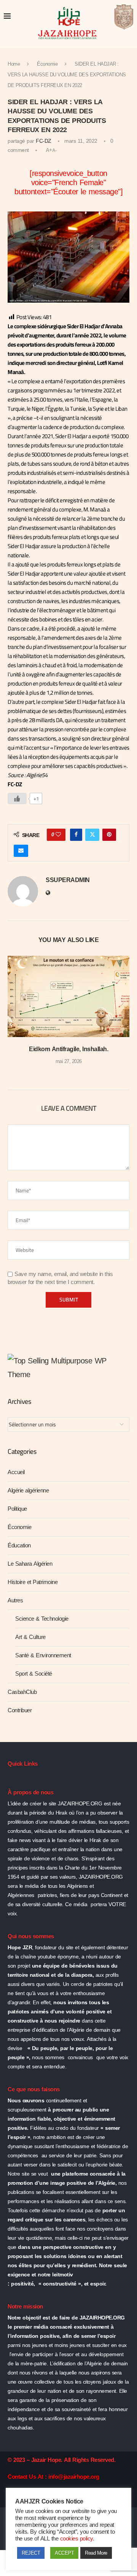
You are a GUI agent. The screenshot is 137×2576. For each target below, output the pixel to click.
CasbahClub (22, 1692)
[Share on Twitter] (92, 835)
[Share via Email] (21, 851)
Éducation (19, 1545)
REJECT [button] (31, 2553)
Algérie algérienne (28, 1490)
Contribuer (20, 1710)
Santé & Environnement (43, 1655)
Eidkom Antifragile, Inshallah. (68, 1049)
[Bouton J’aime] (17, 798)
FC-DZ (44, 141)
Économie (47, 64)
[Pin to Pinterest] (109, 835)
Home (14, 64)
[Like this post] (58, 835)
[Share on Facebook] (76, 835)
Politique (17, 1509)
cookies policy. (77, 2539)
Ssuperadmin (68, 880)
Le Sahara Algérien (30, 1564)
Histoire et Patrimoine (33, 1582)
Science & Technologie (42, 1619)
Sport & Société (34, 1674)
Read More (96, 2553)
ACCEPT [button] (64, 2553)
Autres (15, 1600)
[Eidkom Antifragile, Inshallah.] (68, 996)
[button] (14, 1015)
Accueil (16, 1472)
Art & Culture (30, 1637)
